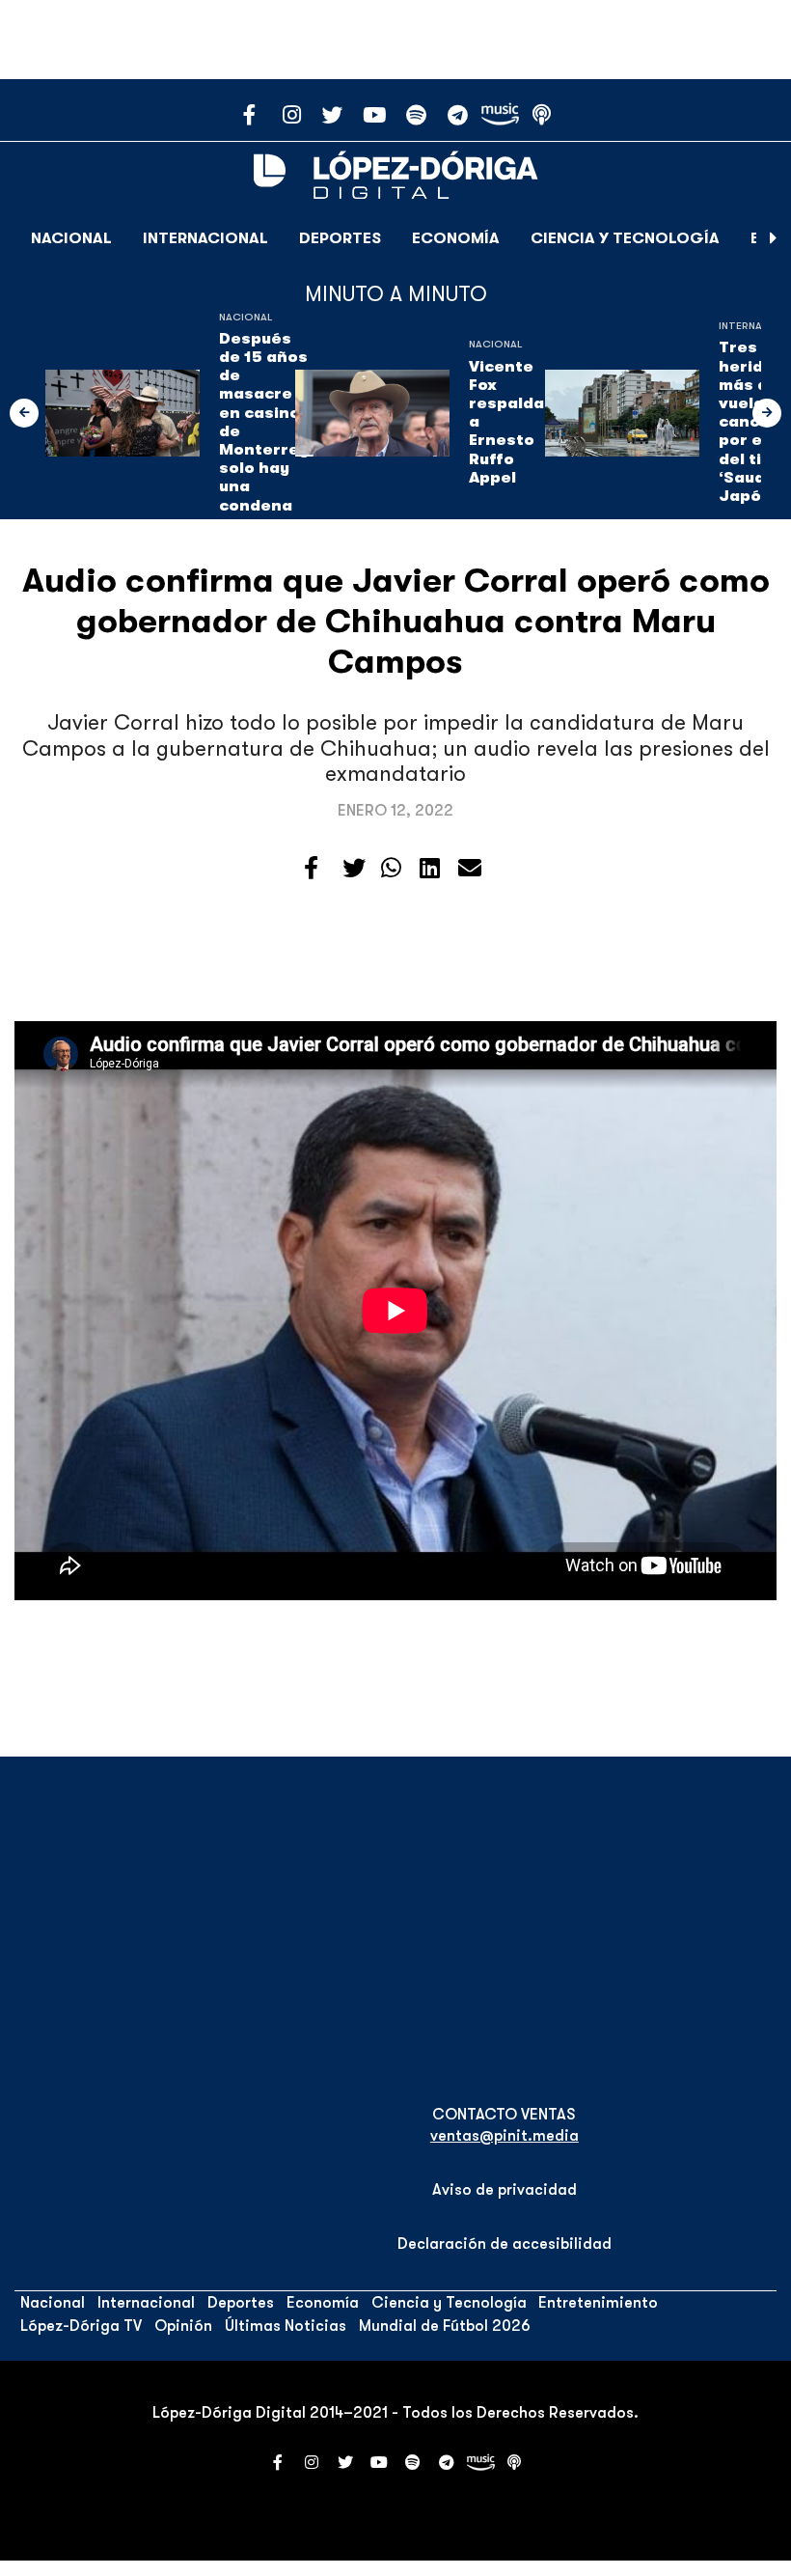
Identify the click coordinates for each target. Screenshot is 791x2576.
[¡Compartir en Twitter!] (354, 869)
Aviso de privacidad (505, 2190)
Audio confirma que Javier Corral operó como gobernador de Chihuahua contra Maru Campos (396, 621)
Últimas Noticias (286, 2326)
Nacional (71, 238)
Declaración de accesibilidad (505, 2244)
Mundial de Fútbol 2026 (445, 2326)
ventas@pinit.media (505, 2136)
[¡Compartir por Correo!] (470, 869)
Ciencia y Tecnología (625, 238)
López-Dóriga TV (81, 2326)
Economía (456, 238)
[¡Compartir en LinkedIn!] (430, 869)
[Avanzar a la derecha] (774, 238)
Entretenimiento (598, 2303)
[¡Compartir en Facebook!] (311, 869)
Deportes (340, 238)
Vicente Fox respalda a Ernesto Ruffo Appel (506, 422)
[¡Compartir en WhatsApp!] (391, 869)
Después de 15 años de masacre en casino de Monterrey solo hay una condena (264, 422)
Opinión (183, 2326)
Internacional (205, 238)
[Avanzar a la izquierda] (24, 413)
